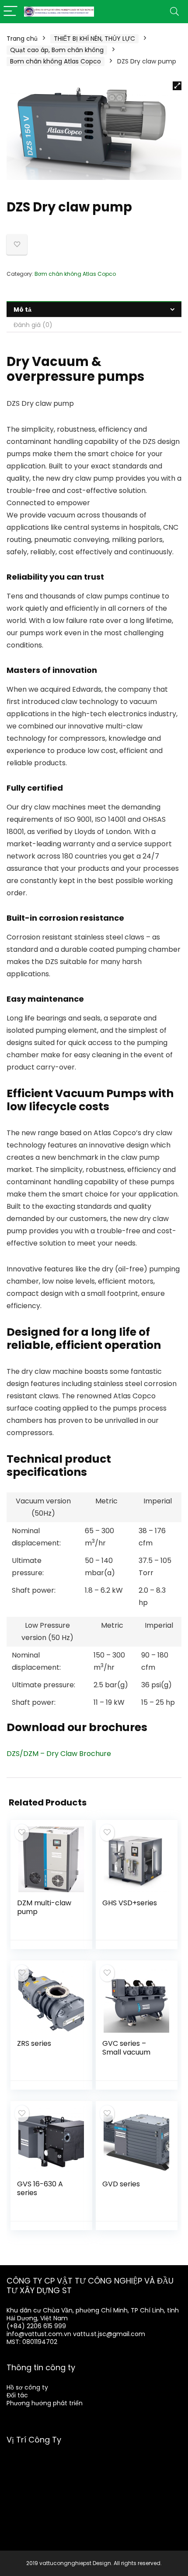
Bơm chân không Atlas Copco (56, 61)
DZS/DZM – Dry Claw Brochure (59, 1754)
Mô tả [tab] (23, 310)
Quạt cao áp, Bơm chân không (57, 50)
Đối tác (17, 2395)
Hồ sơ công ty (27, 2387)
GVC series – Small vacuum (126, 2048)
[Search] (174, 12)
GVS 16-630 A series (40, 2188)
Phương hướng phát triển (45, 2403)
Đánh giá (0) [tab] (33, 325)
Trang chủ (22, 39)
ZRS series (34, 2043)
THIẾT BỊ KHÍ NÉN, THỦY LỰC (94, 39)
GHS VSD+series (130, 1903)
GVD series (121, 2184)
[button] (177, 86)
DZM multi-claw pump (44, 1907)
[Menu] (10, 12)
